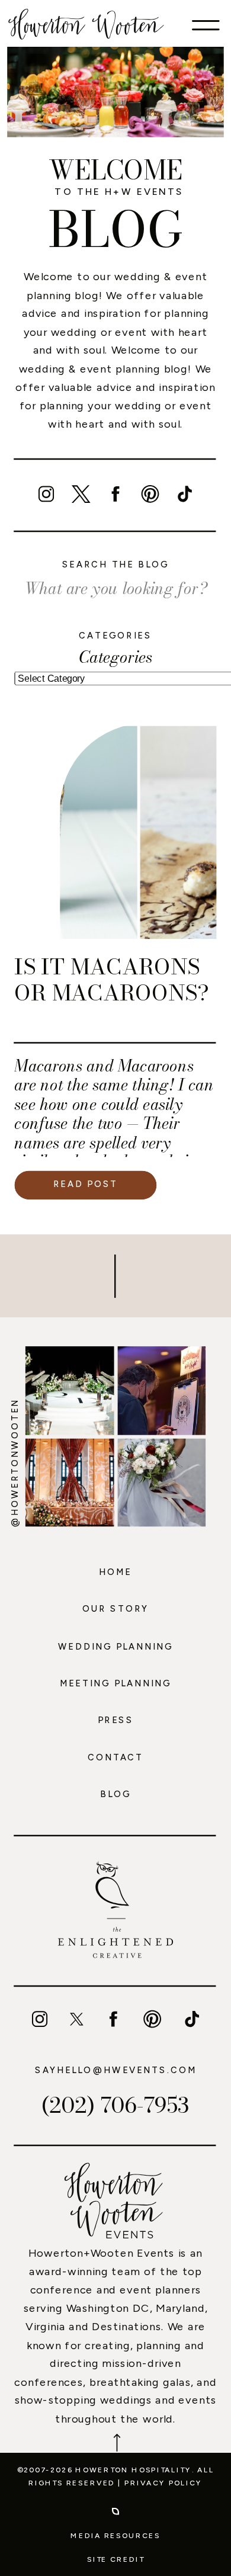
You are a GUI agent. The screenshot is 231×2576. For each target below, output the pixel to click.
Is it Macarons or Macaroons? (112, 980)
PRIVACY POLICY (163, 2483)
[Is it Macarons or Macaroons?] (138, 833)
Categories (115, 657)
